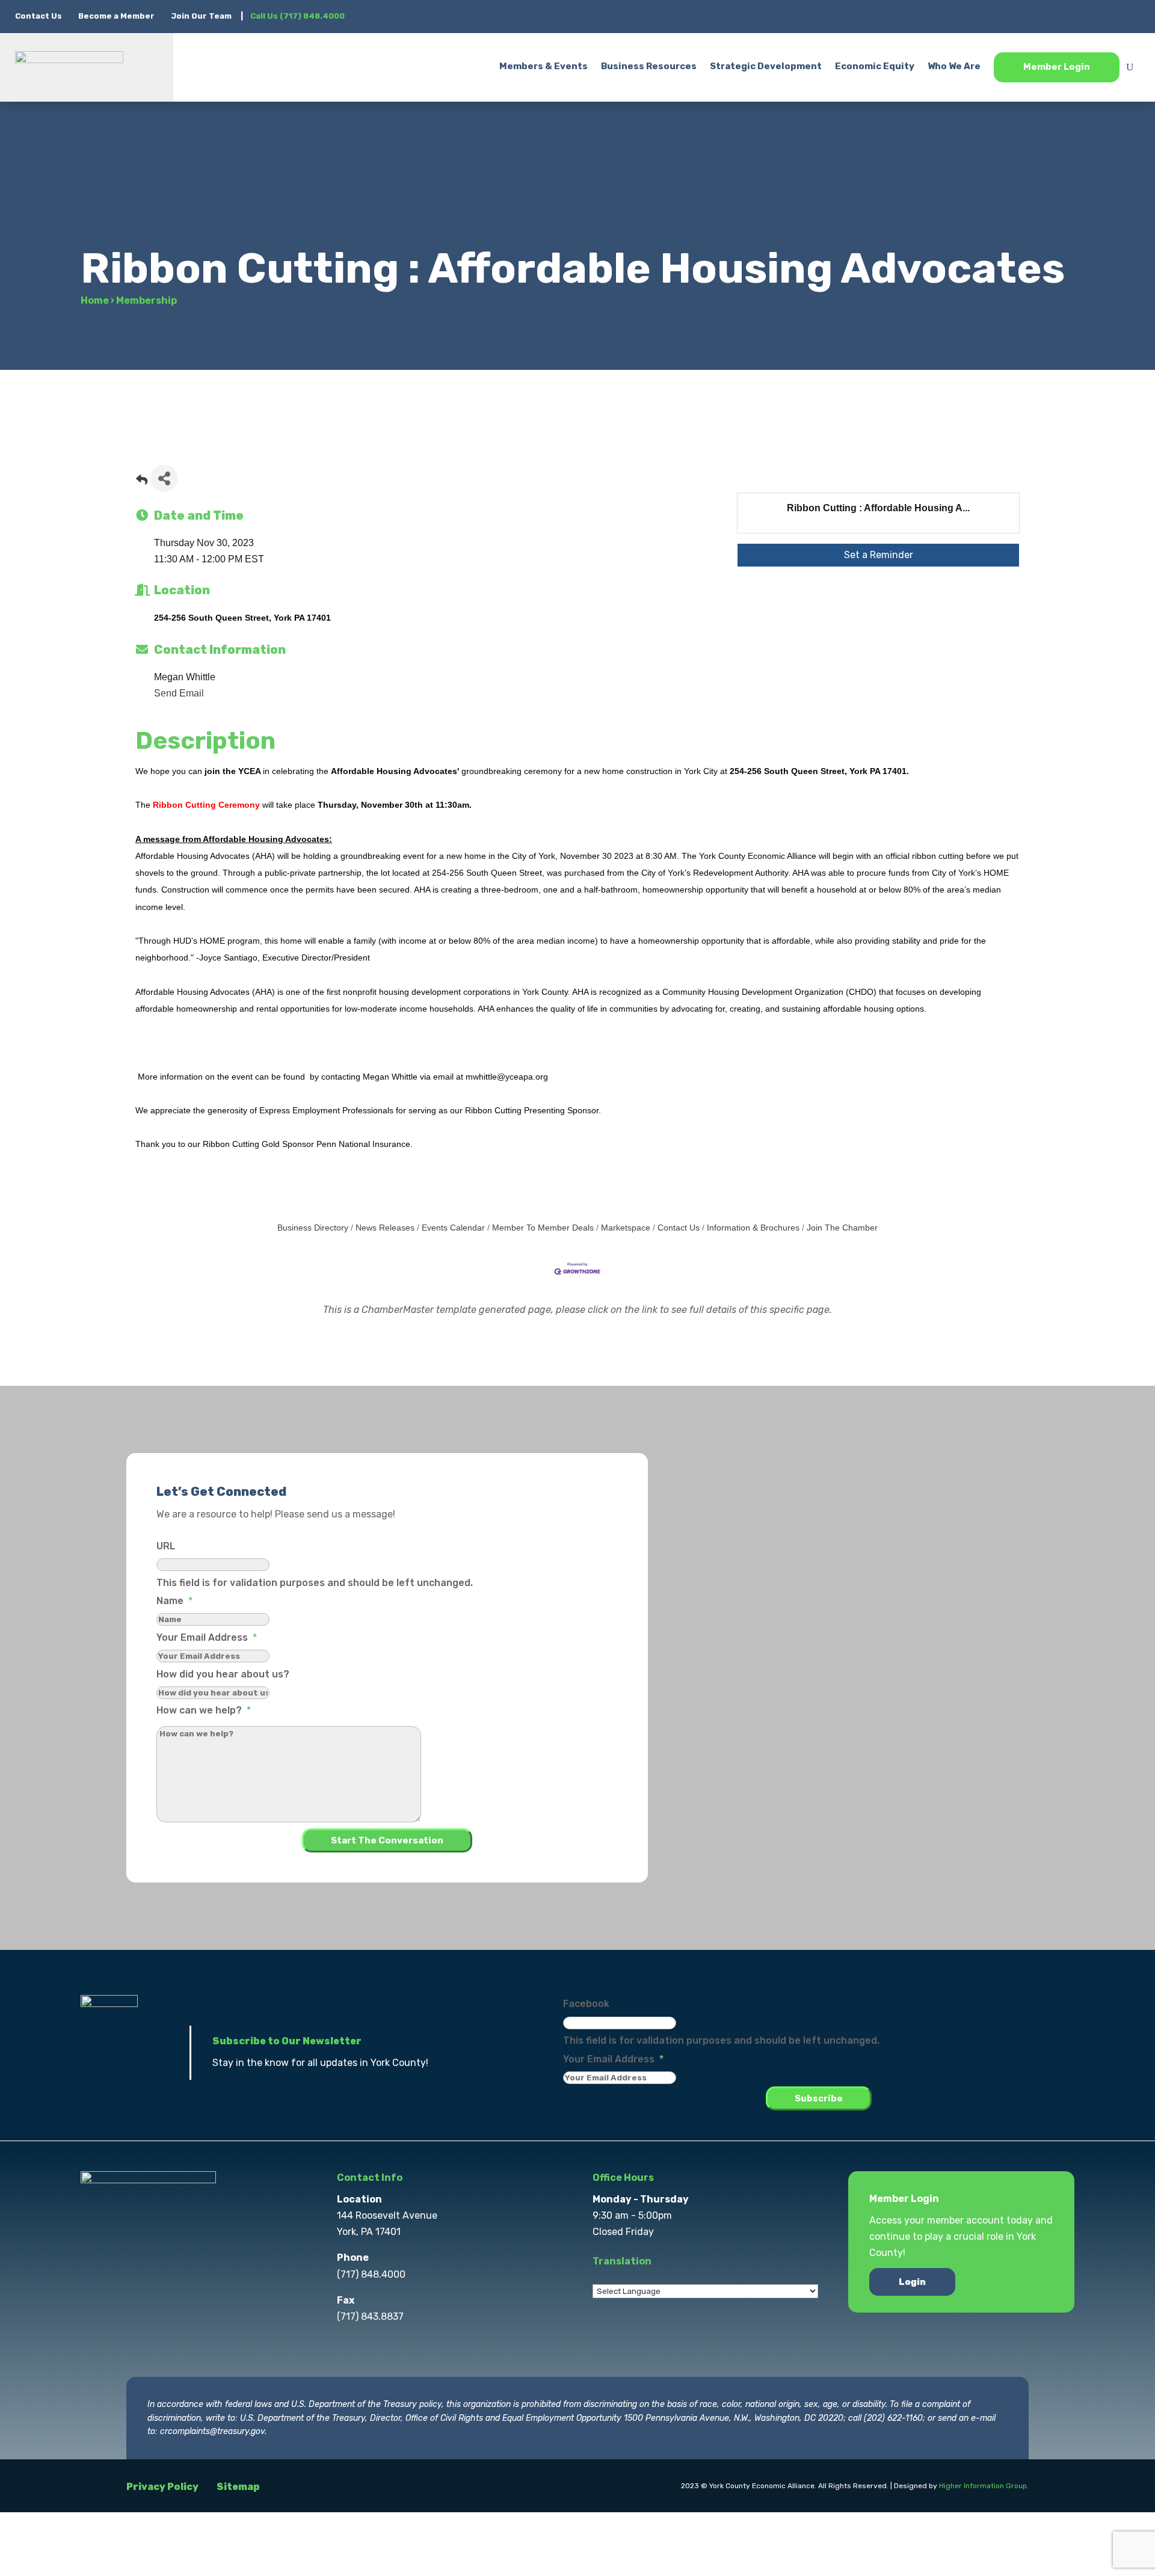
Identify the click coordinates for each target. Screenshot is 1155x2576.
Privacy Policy (162, 2487)
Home (95, 300)
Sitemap (238, 2487)
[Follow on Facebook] (1034, 16)
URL (166, 1546)
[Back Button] (142, 482)
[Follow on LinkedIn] (1106, 16)
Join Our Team (201, 16)
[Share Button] (164, 478)
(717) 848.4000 (371, 2274)
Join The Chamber (842, 1228)
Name (174, 1601)
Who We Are (954, 66)
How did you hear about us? (223, 1674)
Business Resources (649, 66)
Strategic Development (766, 66)
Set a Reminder (879, 555)
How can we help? (204, 1710)
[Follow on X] (1058, 16)
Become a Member (116, 16)
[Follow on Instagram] (1082, 16)
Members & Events (544, 66)
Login (912, 2282)
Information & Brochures (753, 1228)
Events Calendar (453, 1228)
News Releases (385, 1228)
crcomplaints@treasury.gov (212, 2431)
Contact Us (39, 16)
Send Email (179, 693)
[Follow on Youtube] (1130, 16)
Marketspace (626, 1228)
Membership (146, 300)
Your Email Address (207, 1637)
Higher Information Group (983, 2486)
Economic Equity (875, 66)
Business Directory (313, 1228)
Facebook (586, 2004)
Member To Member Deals (543, 1228)
